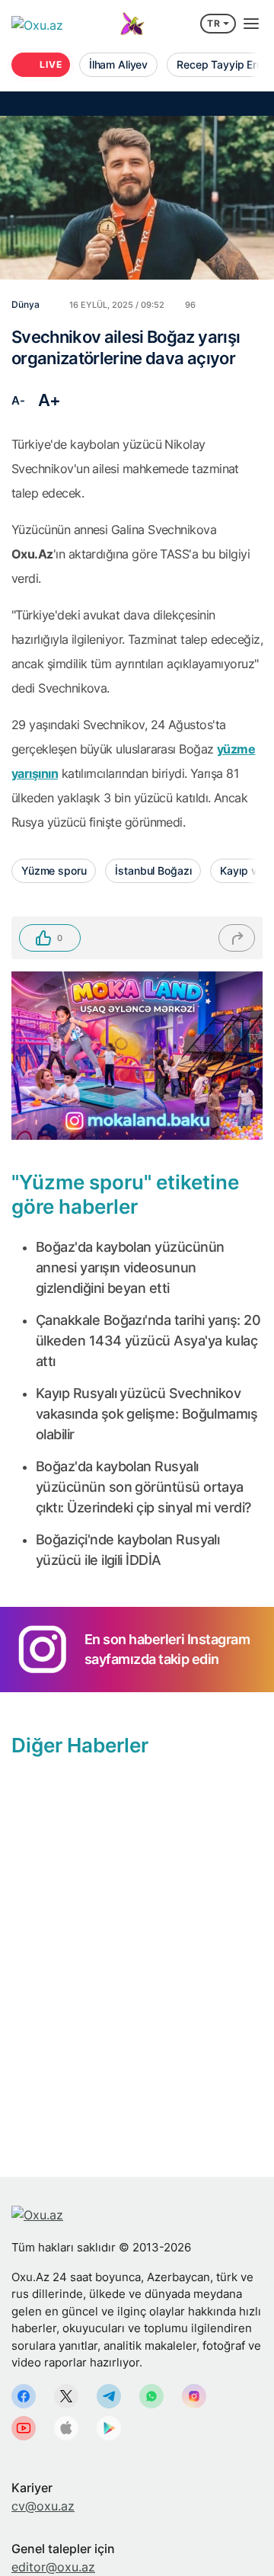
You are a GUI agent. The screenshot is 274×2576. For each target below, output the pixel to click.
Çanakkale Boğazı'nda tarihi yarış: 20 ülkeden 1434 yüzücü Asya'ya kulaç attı (148, 1341)
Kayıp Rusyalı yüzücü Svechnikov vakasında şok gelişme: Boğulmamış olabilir (147, 1414)
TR (214, 23)
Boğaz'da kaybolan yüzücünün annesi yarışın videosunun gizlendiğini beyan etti (130, 1267)
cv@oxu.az (43, 2506)
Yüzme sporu (54, 870)
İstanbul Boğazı (153, 870)
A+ (49, 400)
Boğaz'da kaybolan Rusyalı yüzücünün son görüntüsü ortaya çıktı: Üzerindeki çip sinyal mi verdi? (143, 1487)
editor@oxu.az (53, 2567)
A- (18, 400)
